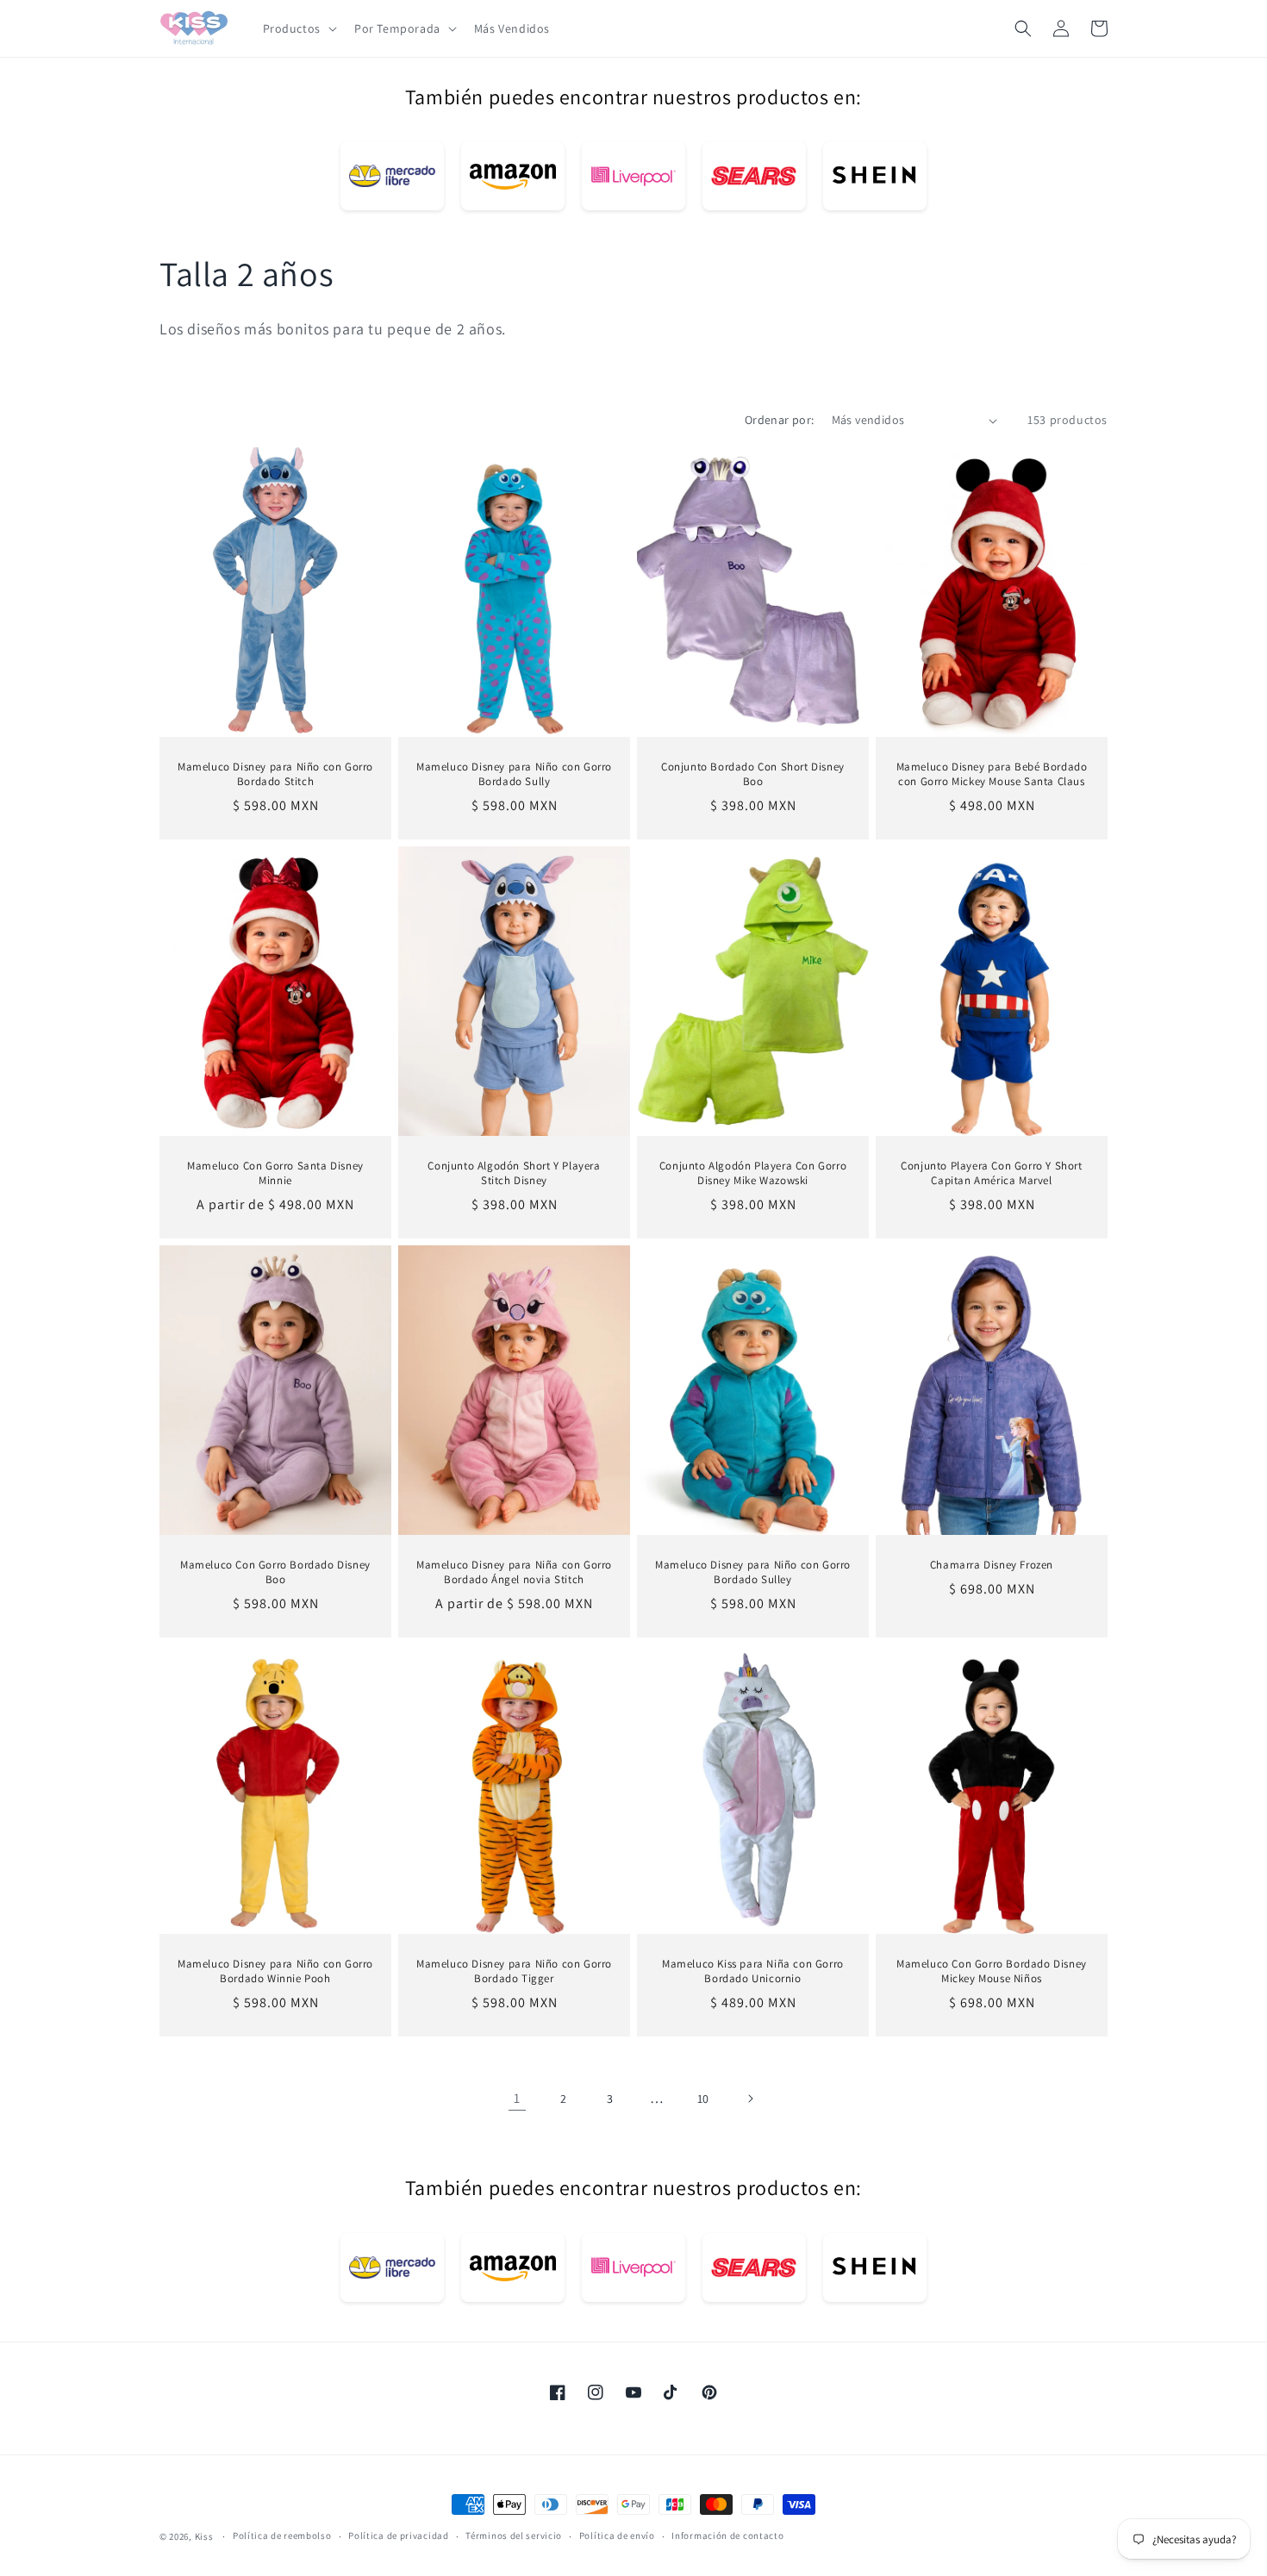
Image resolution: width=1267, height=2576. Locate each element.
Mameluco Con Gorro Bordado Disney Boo (275, 1573)
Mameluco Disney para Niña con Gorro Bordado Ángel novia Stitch (514, 1573)
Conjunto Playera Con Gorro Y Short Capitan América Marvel (991, 1173)
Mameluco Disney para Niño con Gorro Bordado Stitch (275, 774)
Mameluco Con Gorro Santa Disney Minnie (275, 1173)
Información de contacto (727, 2535)
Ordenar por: (780, 420)
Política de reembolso (282, 2535)
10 (703, 2099)
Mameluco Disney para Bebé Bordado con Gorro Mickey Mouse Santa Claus (992, 774)
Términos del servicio (514, 2535)
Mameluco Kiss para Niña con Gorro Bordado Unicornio (753, 1972)
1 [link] (517, 2098)
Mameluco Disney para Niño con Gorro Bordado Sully (514, 774)
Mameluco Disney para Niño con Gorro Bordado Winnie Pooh (275, 1972)
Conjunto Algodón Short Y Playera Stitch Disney (514, 1173)
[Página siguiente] (750, 2099)
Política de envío (617, 2535)
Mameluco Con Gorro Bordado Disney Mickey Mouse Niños (992, 1972)
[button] (298, 28)
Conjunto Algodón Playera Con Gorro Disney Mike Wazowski (753, 1173)
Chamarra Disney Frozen (992, 1566)
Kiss (206, 2536)
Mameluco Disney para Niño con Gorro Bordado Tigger (514, 1972)
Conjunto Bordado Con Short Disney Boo (753, 774)
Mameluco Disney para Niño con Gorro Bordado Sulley (753, 1573)
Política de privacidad (398, 2535)
